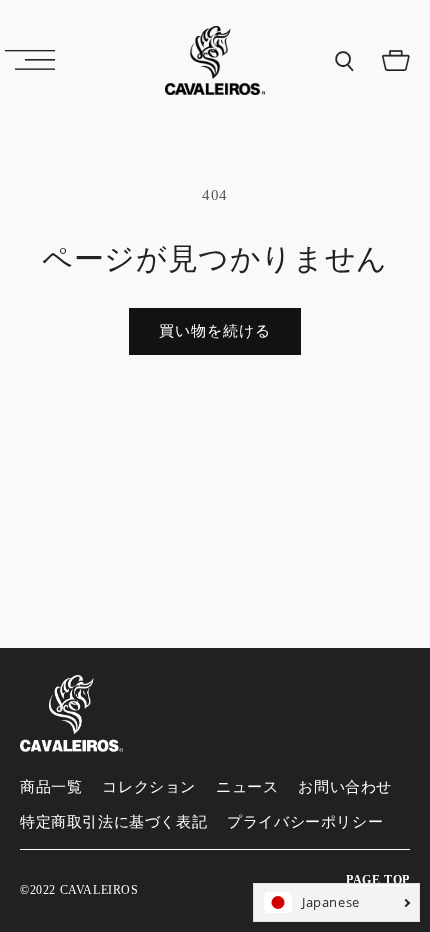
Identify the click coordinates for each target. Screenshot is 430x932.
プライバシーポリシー (305, 822)
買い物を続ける (215, 331)
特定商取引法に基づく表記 (113, 822)
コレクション (149, 787)
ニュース (247, 787)
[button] (30, 60)
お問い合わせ (345, 787)
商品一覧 (51, 787)
